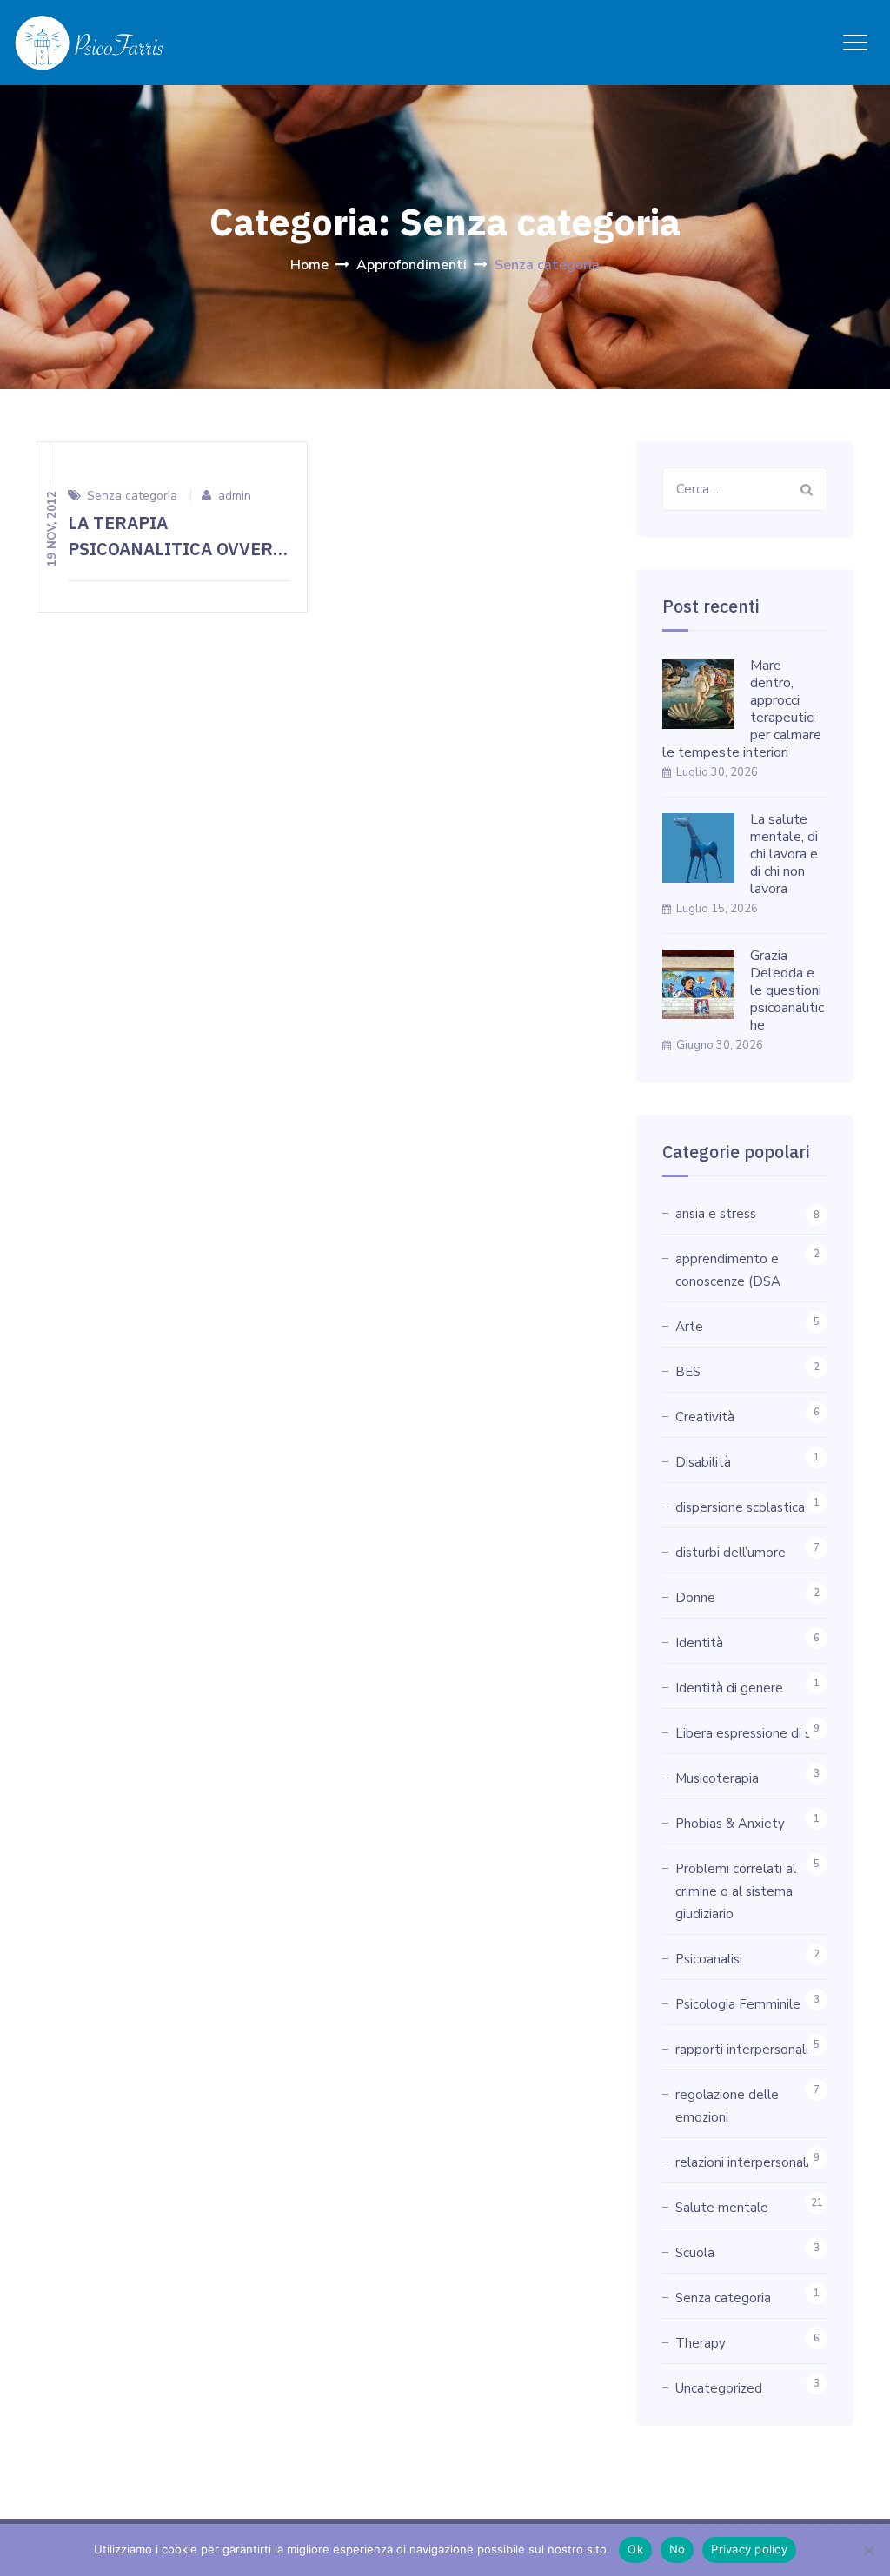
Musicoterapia (717, 1778)
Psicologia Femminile (738, 2004)
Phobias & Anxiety (730, 1824)
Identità (699, 1643)
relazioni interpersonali (742, 2162)
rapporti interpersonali (742, 2050)
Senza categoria (132, 496)
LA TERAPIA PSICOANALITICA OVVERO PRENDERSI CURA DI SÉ (176, 549)
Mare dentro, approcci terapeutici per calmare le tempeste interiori (742, 709)
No (677, 2549)
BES (688, 1372)
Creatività (705, 1417)
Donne (695, 1598)
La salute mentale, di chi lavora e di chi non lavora (784, 854)
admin (235, 496)
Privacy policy (749, 2549)
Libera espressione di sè (747, 1733)
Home (309, 265)
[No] (868, 2550)
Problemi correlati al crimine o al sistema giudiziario (736, 1891)
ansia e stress (716, 1214)
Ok (635, 2549)
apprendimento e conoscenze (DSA (728, 1270)
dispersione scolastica (740, 1507)
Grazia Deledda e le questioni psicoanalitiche (787, 990)
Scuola (695, 2253)
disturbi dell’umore (731, 1553)
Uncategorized (719, 2388)
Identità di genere (729, 1688)
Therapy (701, 2343)
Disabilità (703, 1462)
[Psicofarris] (90, 43)
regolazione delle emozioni (727, 2106)
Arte (689, 1327)
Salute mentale (722, 2208)
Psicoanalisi (709, 1959)
